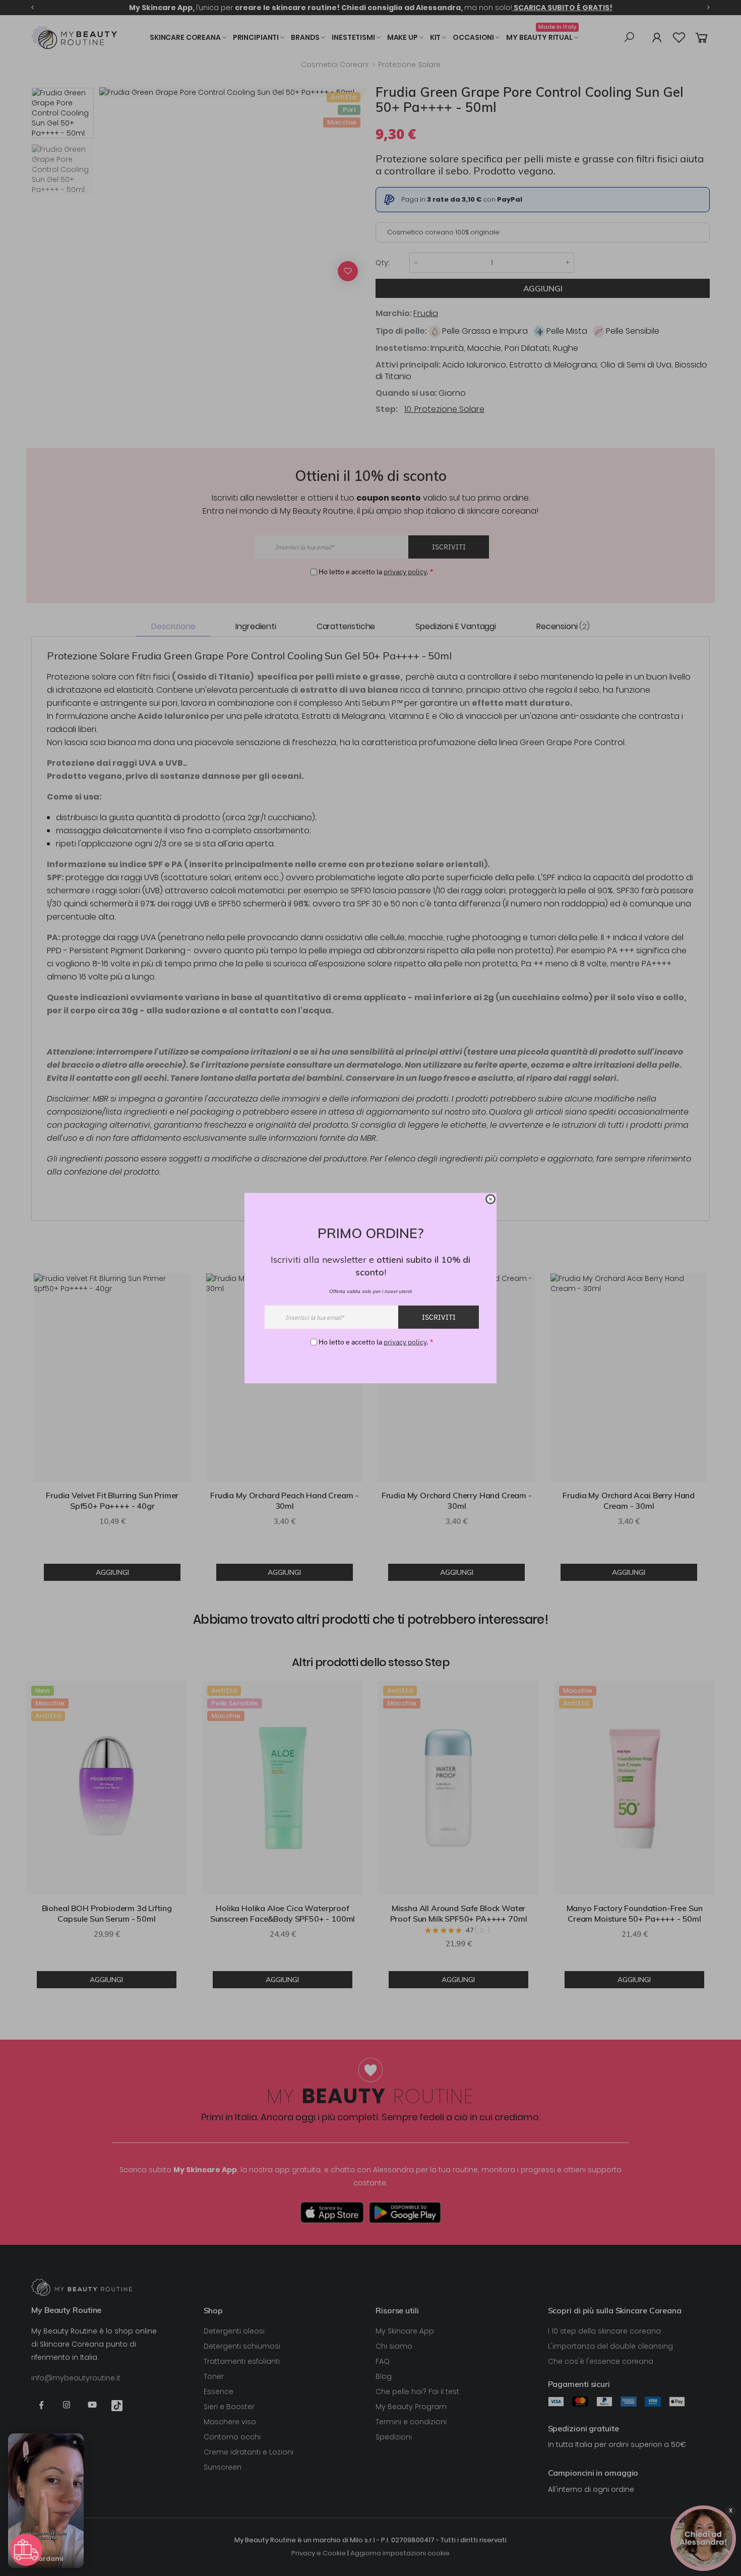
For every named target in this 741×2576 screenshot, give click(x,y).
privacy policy (405, 1342)
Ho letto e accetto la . (376, 1342)
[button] (26, 2550)
